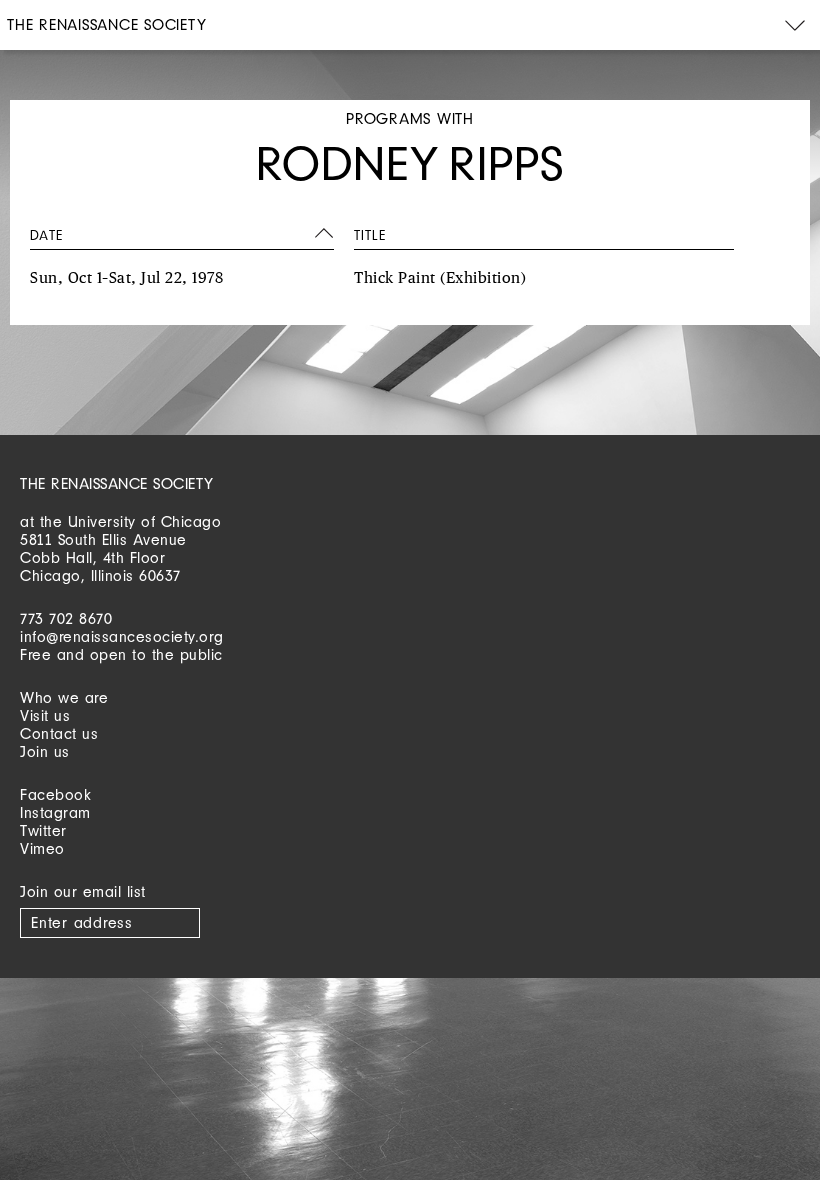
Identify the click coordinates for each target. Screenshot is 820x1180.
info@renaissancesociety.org (122, 636)
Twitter (43, 830)
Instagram (55, 812)
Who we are (64, 697)
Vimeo (42, 848)
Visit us (45, 715)
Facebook (55, 794)
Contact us (59, 733)
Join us (45, 751)
